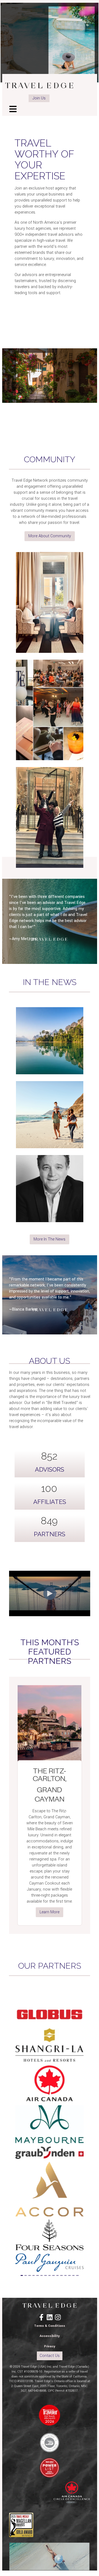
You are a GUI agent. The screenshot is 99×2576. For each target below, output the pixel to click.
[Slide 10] (57, 2275)
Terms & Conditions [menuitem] (50, 2326)
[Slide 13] (69, 2275)
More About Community (50, 536)
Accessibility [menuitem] (50, 2336)
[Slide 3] (29, 2275)
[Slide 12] (65, 2275)
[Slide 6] (42, 2275)
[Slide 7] (45, 2275)
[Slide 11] (61, 2275)
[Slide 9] (53, 2275)
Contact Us (50, 2356)
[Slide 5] (37, 2275)
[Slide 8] (50, 2275)
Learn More (50, 1912)
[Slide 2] (26, 2275)
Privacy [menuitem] (50, 2346)
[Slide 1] (22, 2275)
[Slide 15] (77, 2275)
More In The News (50, 1239)
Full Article (50, 1071)
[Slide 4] (34, 2275)
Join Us (39, 98)
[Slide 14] (73, 2275)
